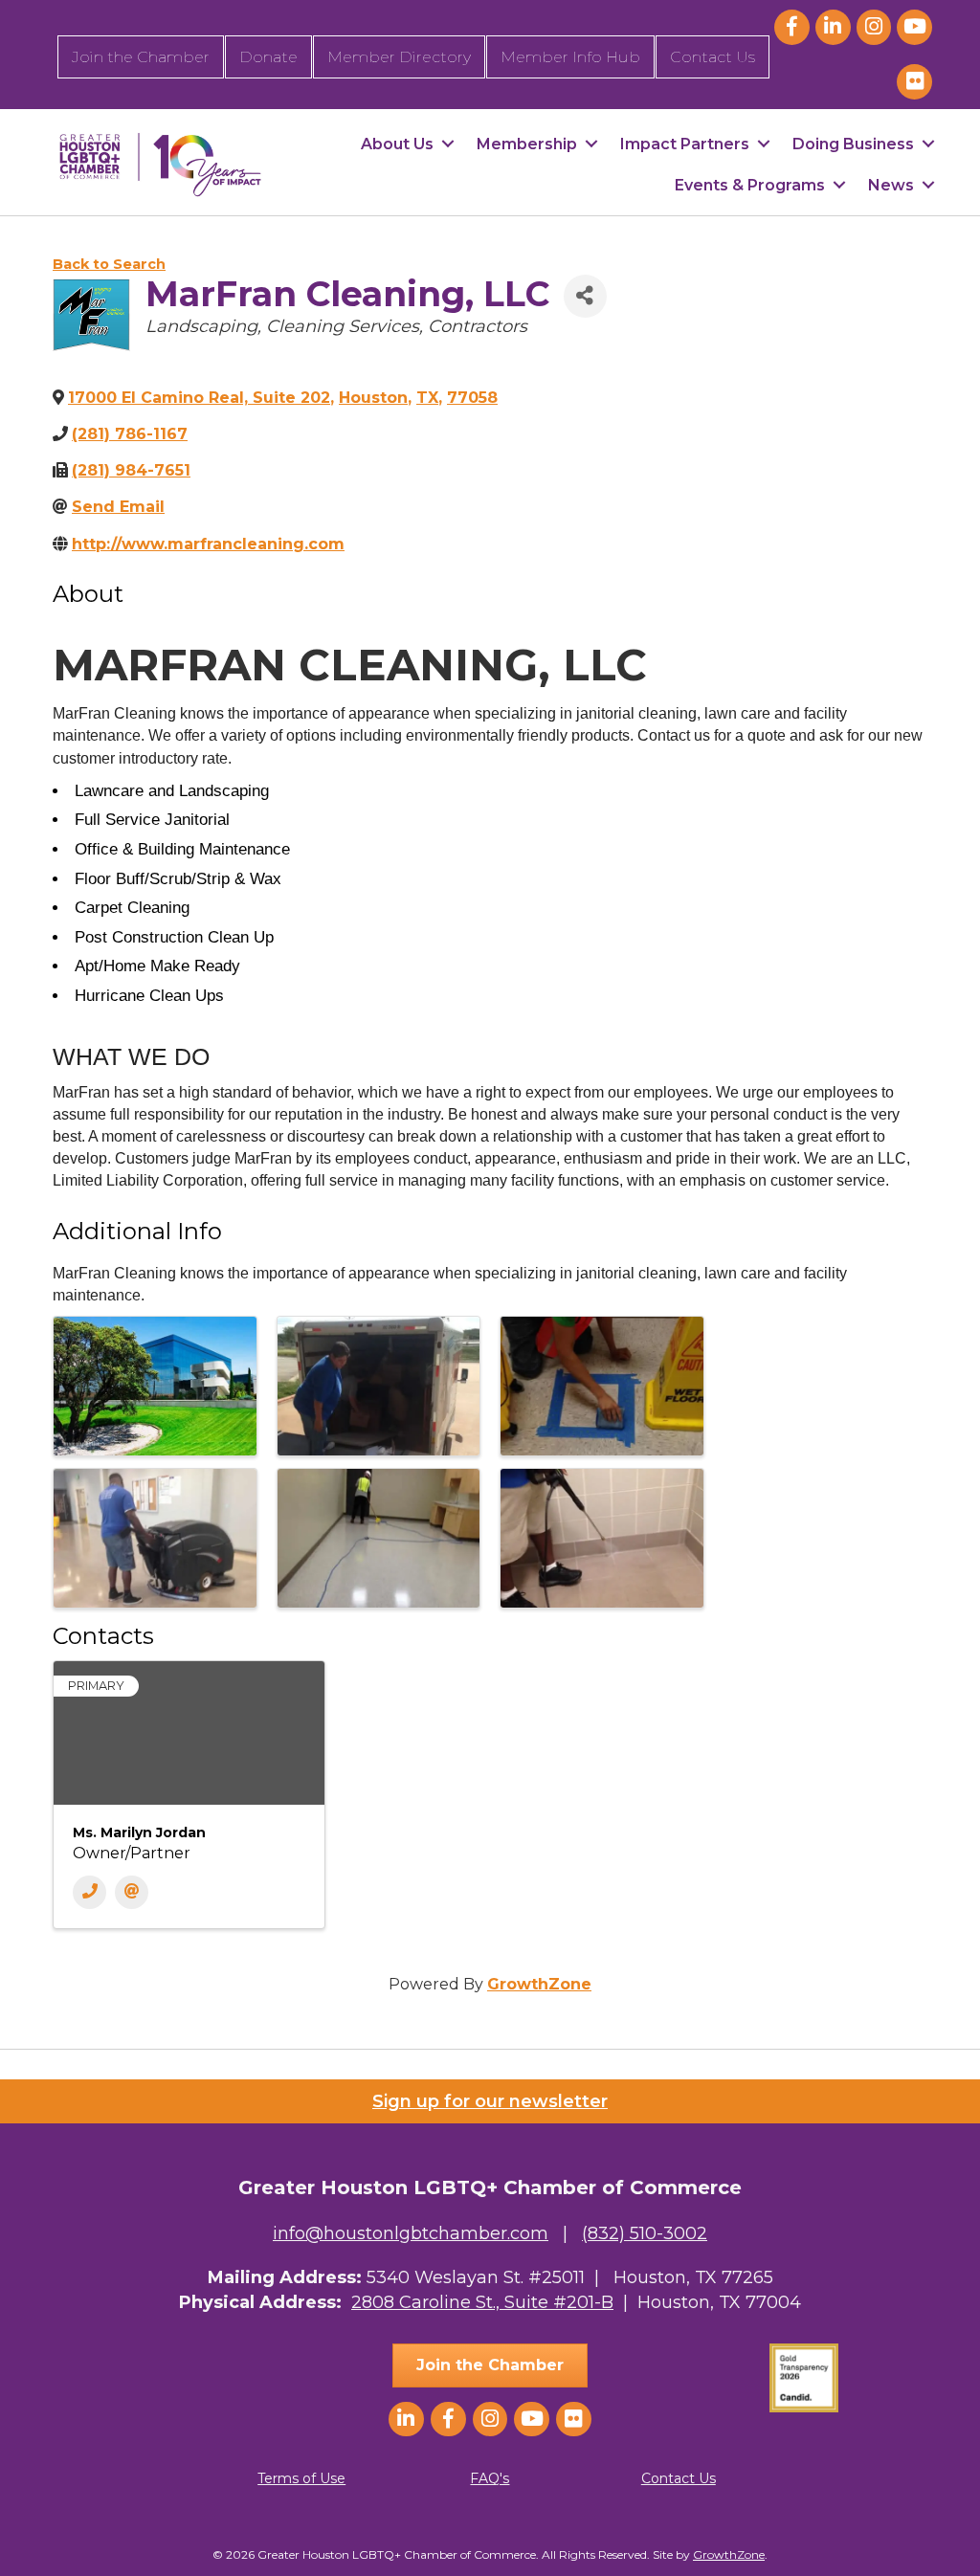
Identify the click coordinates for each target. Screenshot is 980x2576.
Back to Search (109, 264)
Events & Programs (750, 185)
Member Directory (399, 57)
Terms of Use (301, 2478)
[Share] (585, 296)
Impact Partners (685, 144)
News (891, 185)
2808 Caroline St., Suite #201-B (482, 2302)
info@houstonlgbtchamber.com (411, 2233)
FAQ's (490, 2478)
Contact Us (713, 57)
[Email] (132, 1892)
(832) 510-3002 (645, 2233)
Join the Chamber (141, 57)
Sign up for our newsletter (490, 2101)
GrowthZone (539, 1984)
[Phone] (89, 1892)
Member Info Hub (570, 57)
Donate (268, 57)
